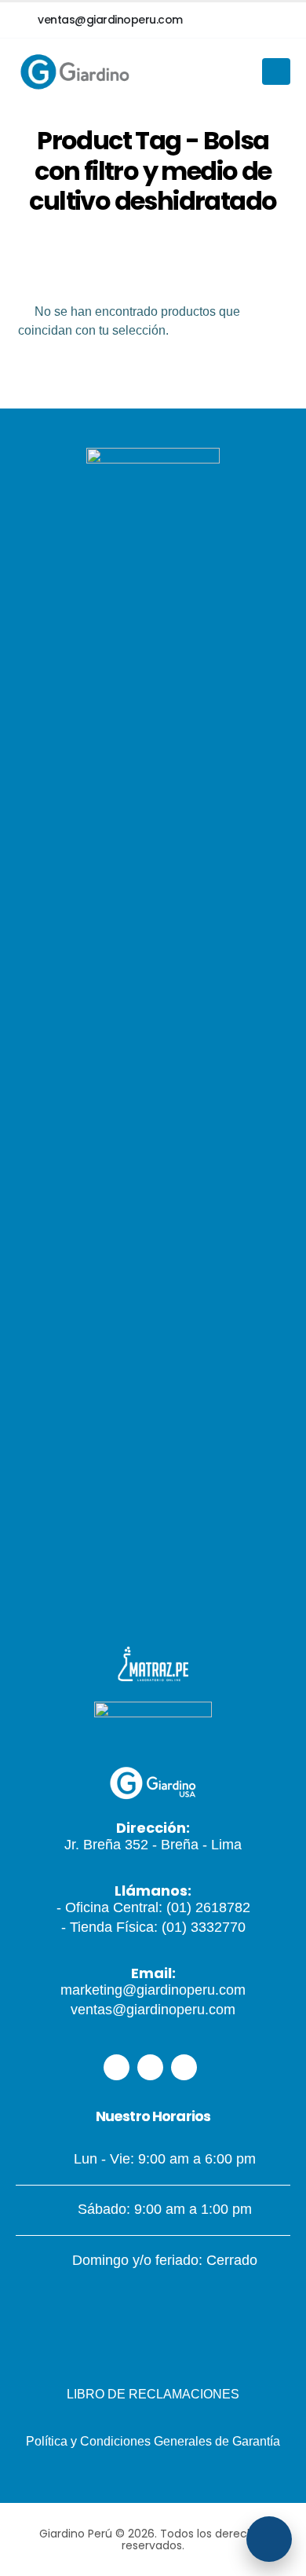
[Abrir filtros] (269, 2539)
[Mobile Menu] (276, 71)
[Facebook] (117, 2067)
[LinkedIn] (184, 2067)
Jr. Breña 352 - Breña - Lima (153, 1845)
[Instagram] (150, 2067)
